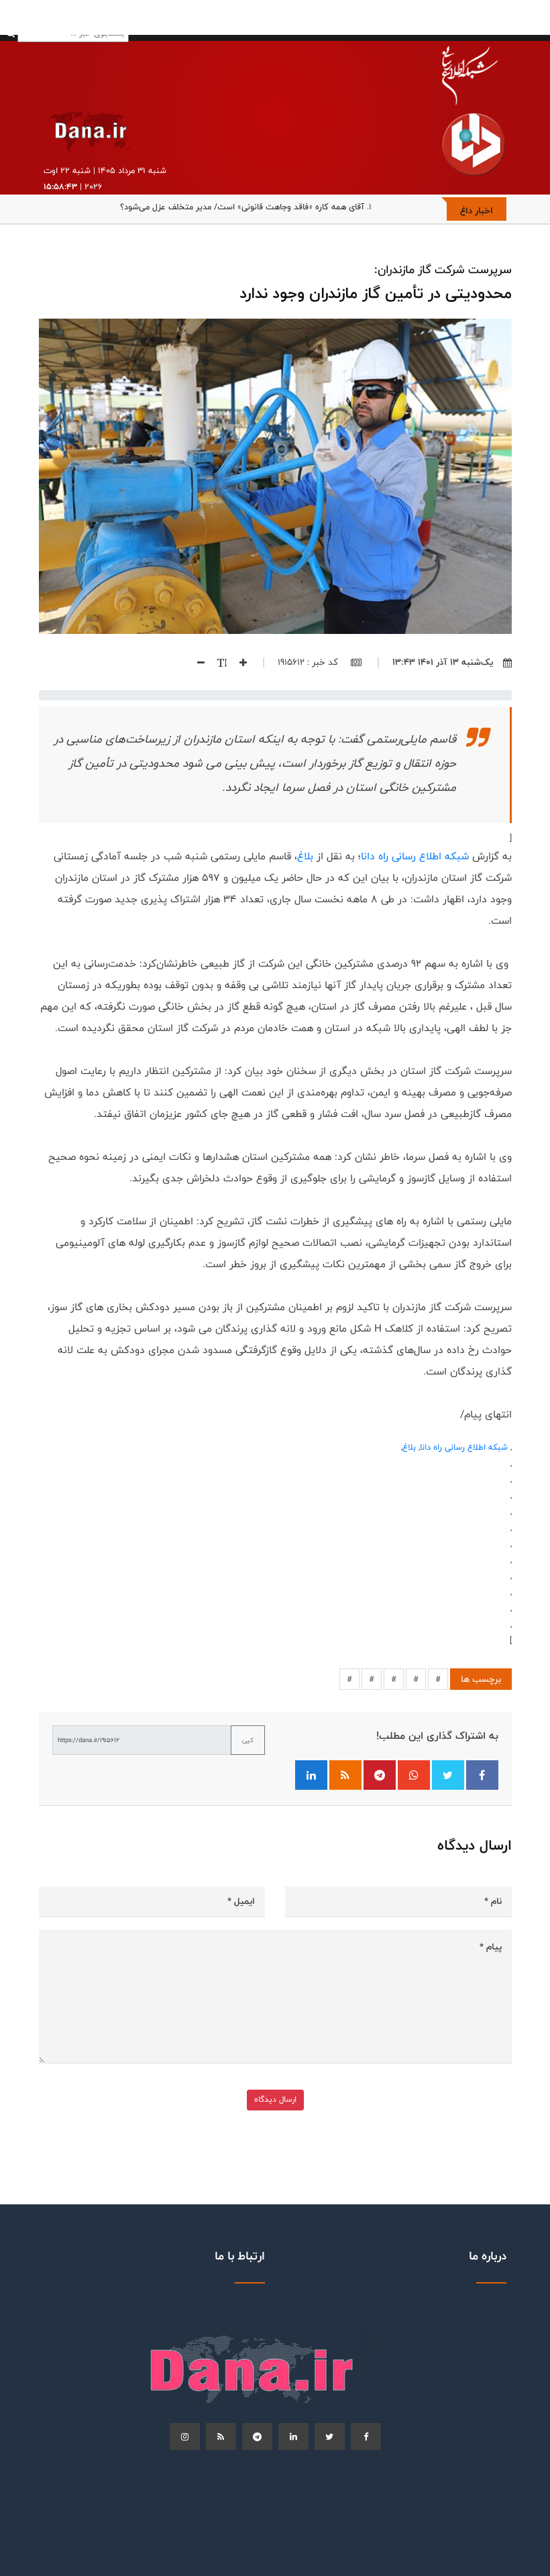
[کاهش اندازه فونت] (196, 662)
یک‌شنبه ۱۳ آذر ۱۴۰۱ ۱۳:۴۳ (443, 662)
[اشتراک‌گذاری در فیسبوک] (482, 1775)
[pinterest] (257, 2436)
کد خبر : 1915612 (309, 662)
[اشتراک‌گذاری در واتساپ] (414, 1775)
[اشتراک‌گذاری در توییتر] (448, 1775)
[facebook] (366, 2436)
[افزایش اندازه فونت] (238, 662)
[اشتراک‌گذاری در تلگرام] (380, 1775)
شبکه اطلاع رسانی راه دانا (415, 856)
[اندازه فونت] (217, 662)
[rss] (221, 2436)
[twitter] (330, 2436)
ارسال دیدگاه (275, 2099)
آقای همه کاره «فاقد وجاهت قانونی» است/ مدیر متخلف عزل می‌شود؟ (242, 207)
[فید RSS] (345, 1775)
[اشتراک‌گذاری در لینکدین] (311, 1775)
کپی (248, 1740)
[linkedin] (293, 2436)
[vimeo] (185, 2436)
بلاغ (305, 856)
